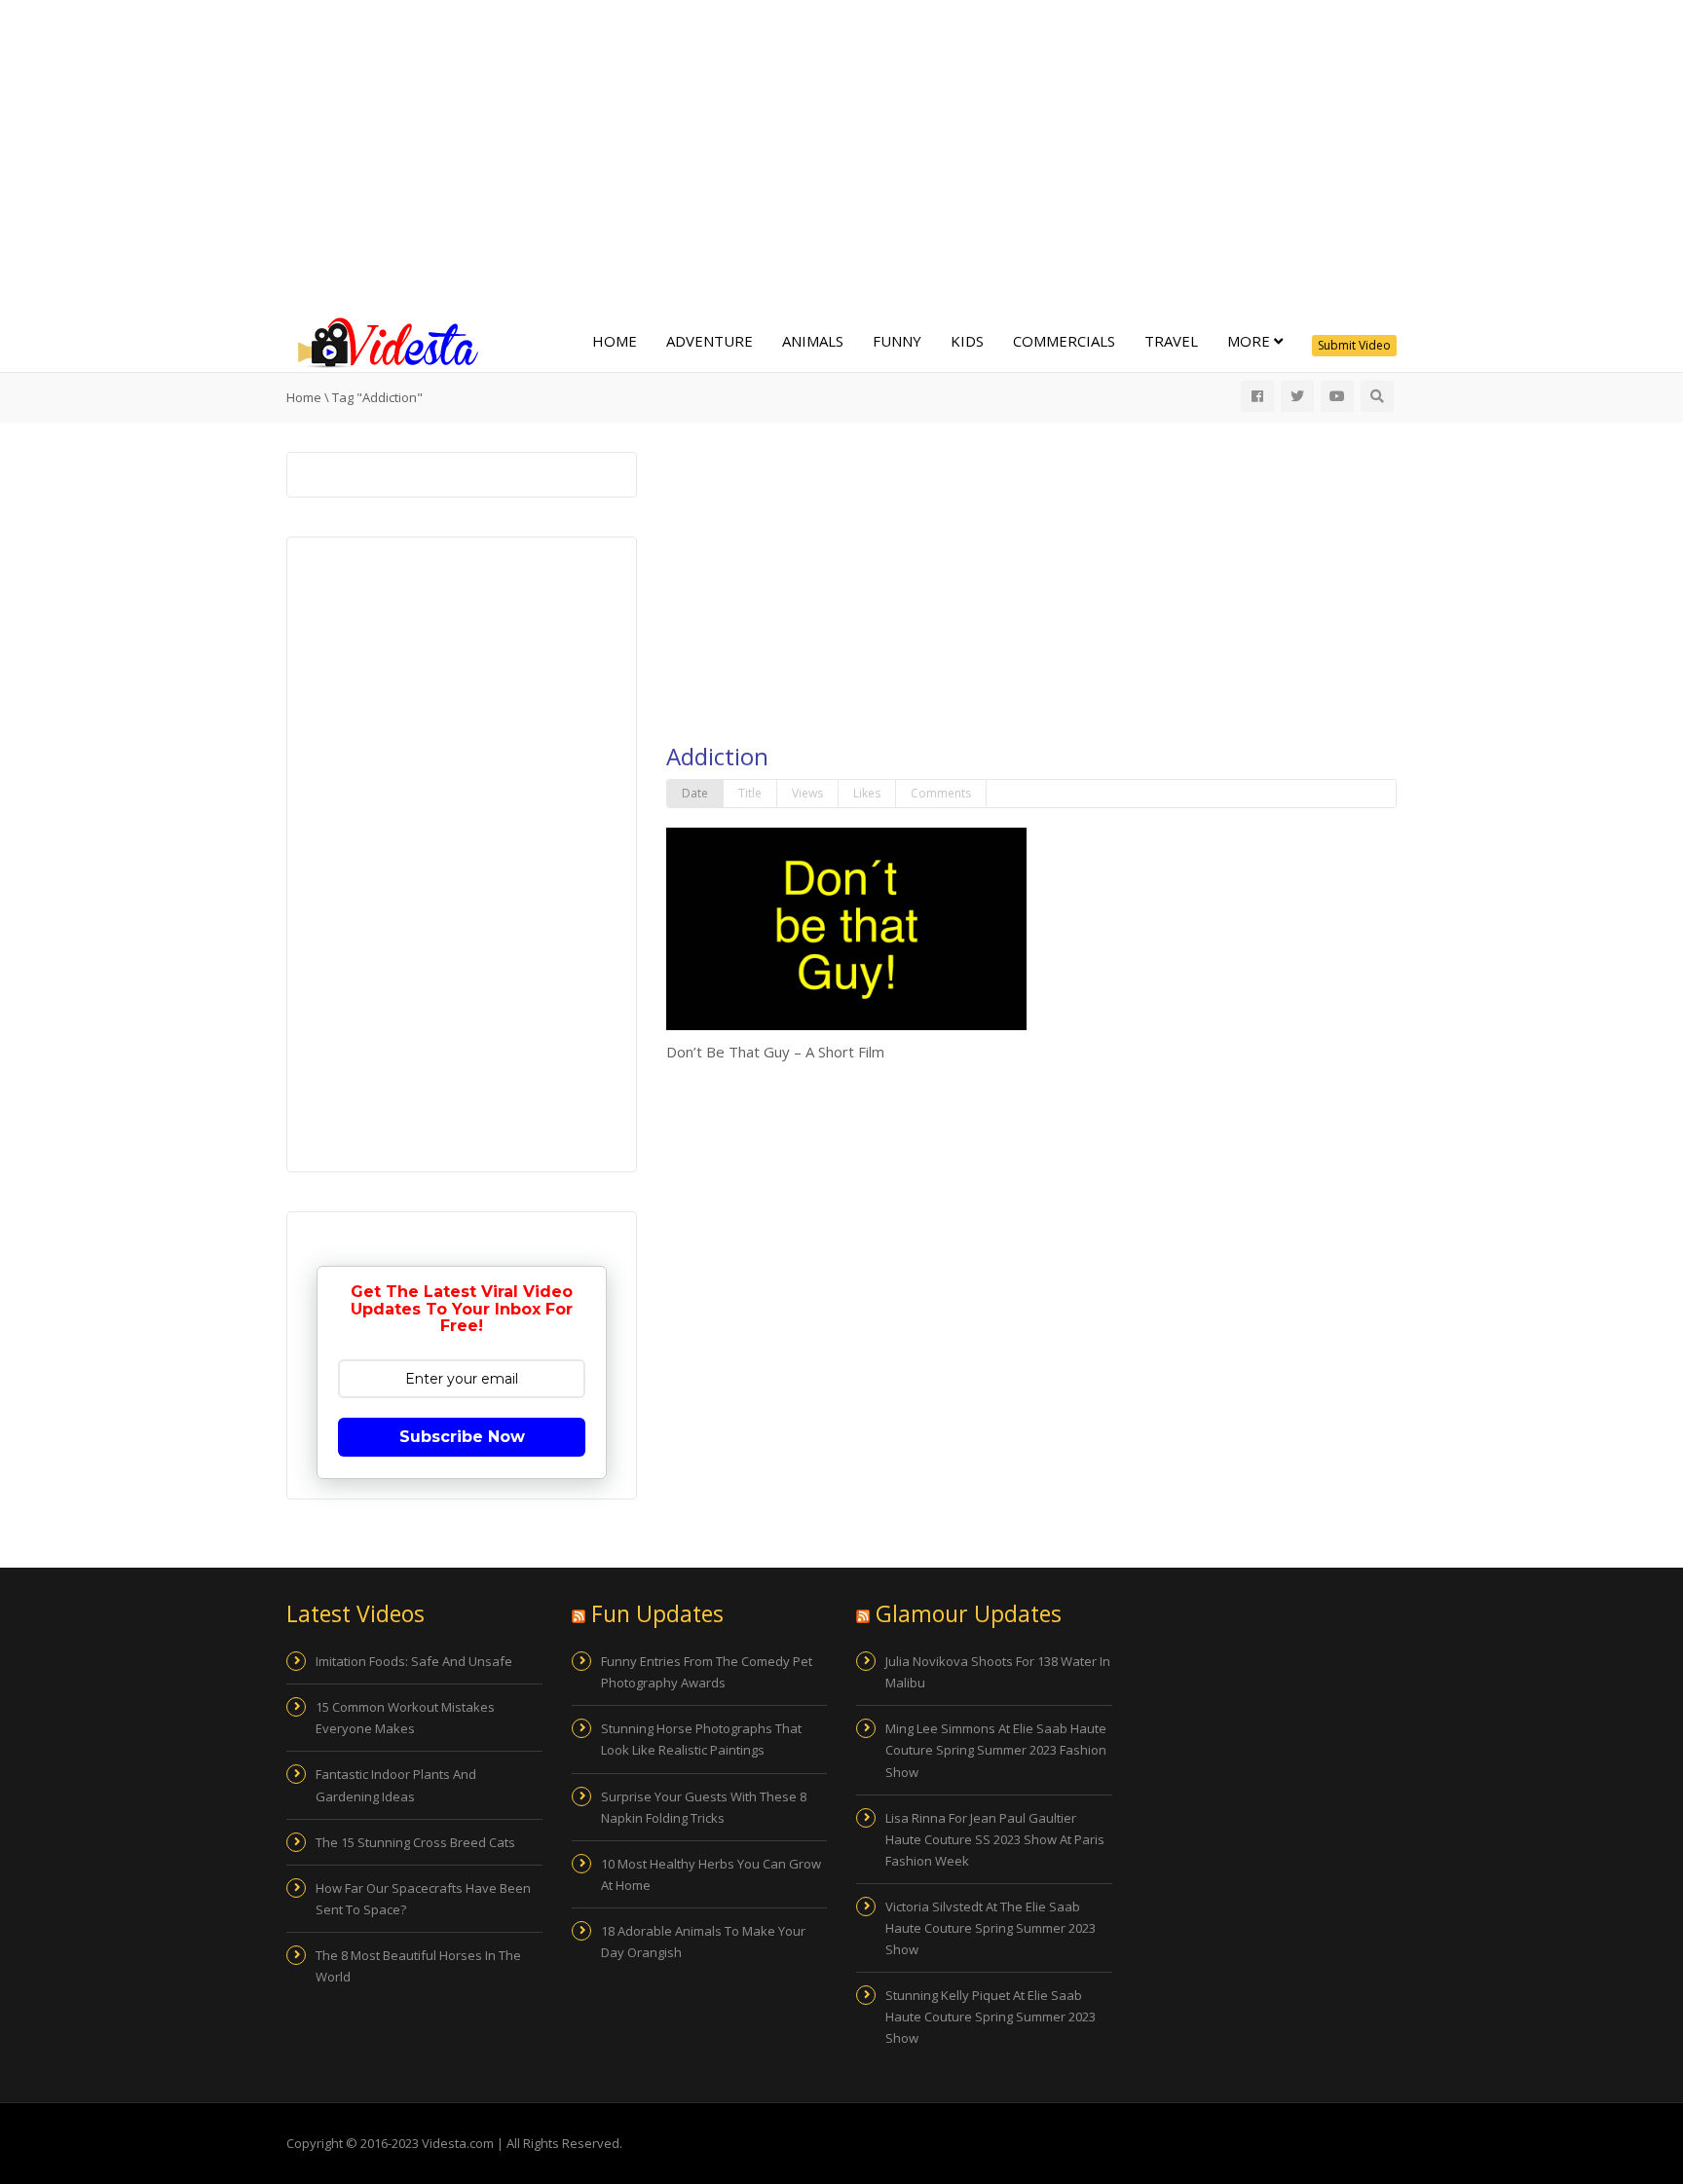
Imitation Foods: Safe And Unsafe (414, 1661)
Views (807, 793)
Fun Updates (657, 1613)
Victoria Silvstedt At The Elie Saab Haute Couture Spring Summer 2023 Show (991, 1928)
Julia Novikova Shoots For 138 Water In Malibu (998, 1672)
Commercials (1064, 341)
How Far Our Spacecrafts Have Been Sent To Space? (423, 1899)
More (1251, 341)
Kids (967, 341)
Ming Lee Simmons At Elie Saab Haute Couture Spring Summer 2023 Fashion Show (996, 1750)
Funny (897, 341)
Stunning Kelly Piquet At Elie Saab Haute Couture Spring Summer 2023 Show (991, 2017)
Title (750, 793)
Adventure (710, 341)
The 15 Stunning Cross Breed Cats (415, 1842)
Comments (941, 793)
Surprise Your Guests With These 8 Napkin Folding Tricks (704, 1807)
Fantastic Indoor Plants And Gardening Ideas (396, 1785)
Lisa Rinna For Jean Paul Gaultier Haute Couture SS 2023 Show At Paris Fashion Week (995, 1839)
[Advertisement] (841, 156)
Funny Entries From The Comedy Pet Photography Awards (707, 1672)
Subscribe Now (462, 1437)
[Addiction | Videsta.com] (384, 341)
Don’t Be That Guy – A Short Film (775, 1052)
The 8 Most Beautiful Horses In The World (418, 1966)
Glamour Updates (969, 1613)
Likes (867, 793)
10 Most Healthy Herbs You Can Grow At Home (711, 1874)
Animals (813, 341)
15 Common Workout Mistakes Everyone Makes (405, 1718)
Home (615, 341)
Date (695, 793)
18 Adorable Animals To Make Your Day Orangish (703, 1942)
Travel (1171, 341)
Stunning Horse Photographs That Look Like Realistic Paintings (701, 1739)
